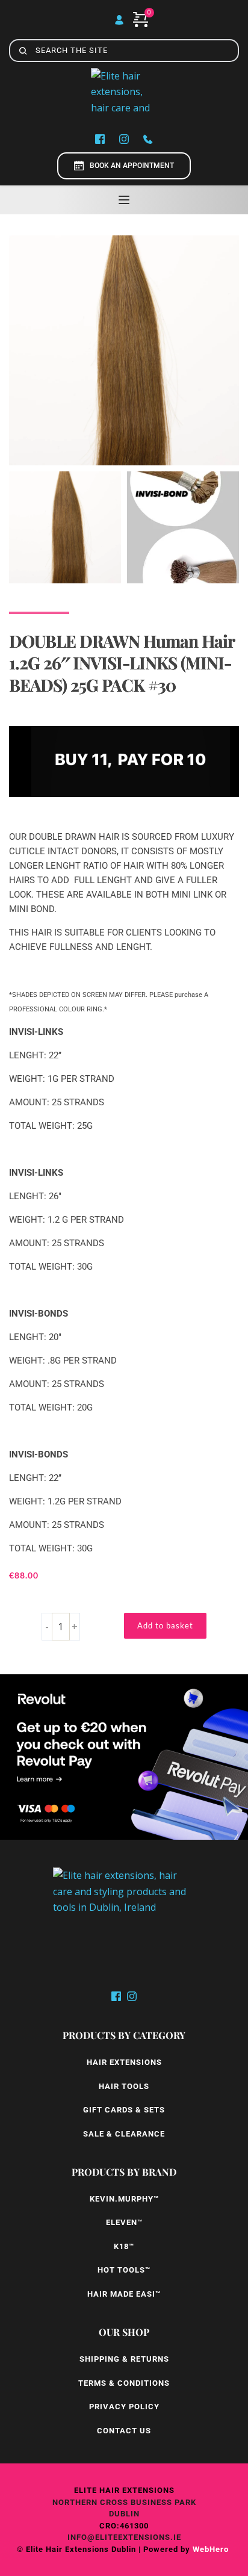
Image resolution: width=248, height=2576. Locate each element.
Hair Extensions (124, 2062)
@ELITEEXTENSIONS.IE (134, 2537)
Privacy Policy (124, 2407)
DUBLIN (124, 2514)
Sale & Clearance (124, 2134)
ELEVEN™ (124, 2222)
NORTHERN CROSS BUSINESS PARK (124, 2502)
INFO (77, 2537)
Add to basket (165, 1625)
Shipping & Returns (124, 2359)
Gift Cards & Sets (124, 2110)
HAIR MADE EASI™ (124, 2294)
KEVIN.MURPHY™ (124, 2199)
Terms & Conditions (124, 2383)
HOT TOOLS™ (124, 2270)
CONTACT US (124, 2431)
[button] (124, 200)
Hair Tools (124, 2086)
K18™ (124, 2246)
